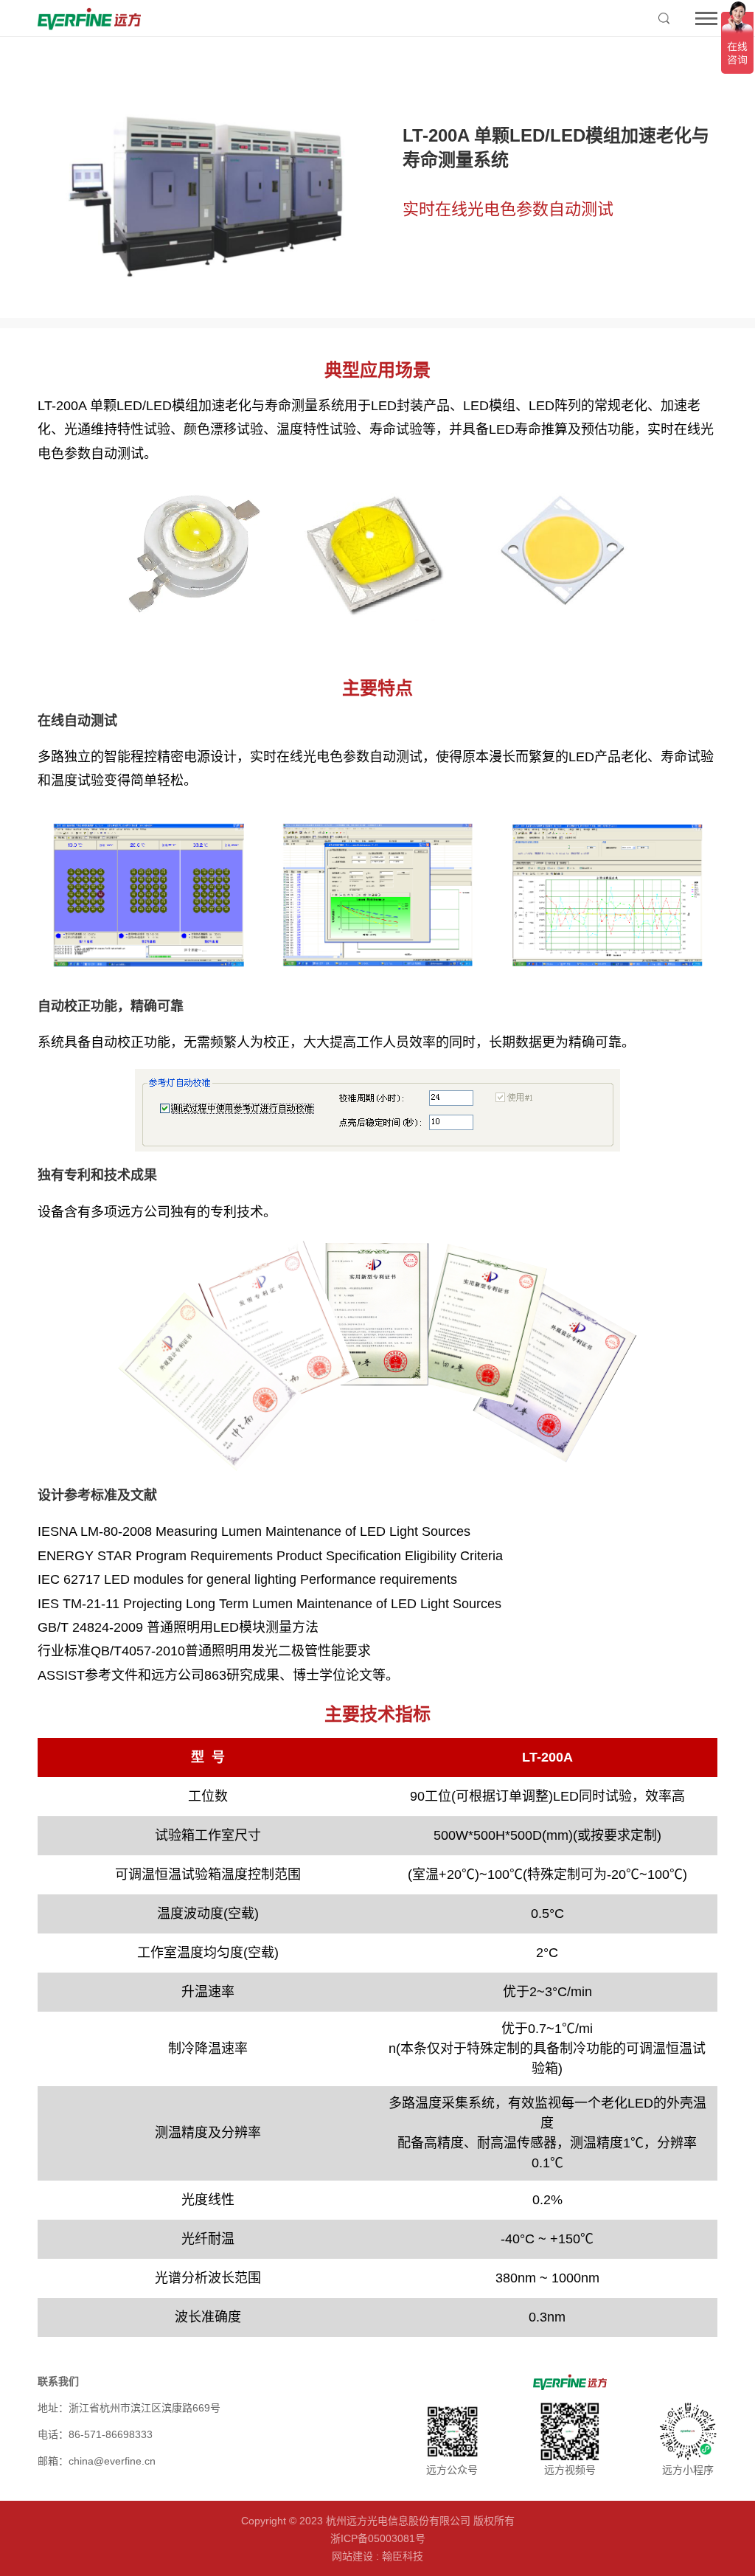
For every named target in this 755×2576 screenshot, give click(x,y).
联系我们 (58, 2381)
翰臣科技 (403, 2556)
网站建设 (352, 2556)
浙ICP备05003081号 (378, 2538)
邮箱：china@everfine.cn (97, 2461)
